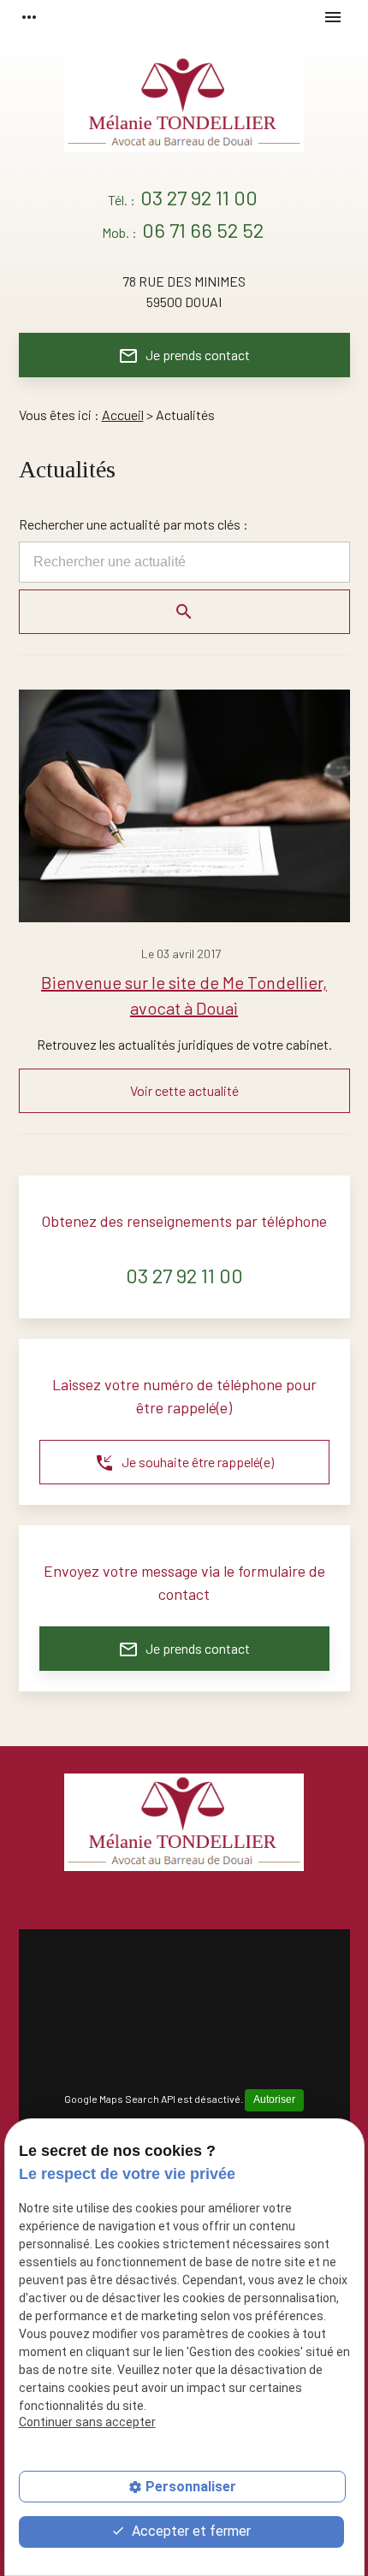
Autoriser (274, 2099)
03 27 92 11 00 (199, 197)
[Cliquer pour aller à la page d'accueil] (184, 110)
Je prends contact (184, 356)
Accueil (123, 415)
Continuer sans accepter (87, 2422)
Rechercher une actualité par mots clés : (134, 524)
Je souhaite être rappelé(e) (184, 1463)
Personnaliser (191, 2487)
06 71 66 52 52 (203, 230)
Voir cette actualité (184, 1090)
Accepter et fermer (190, 2531)
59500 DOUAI (184, 291)
